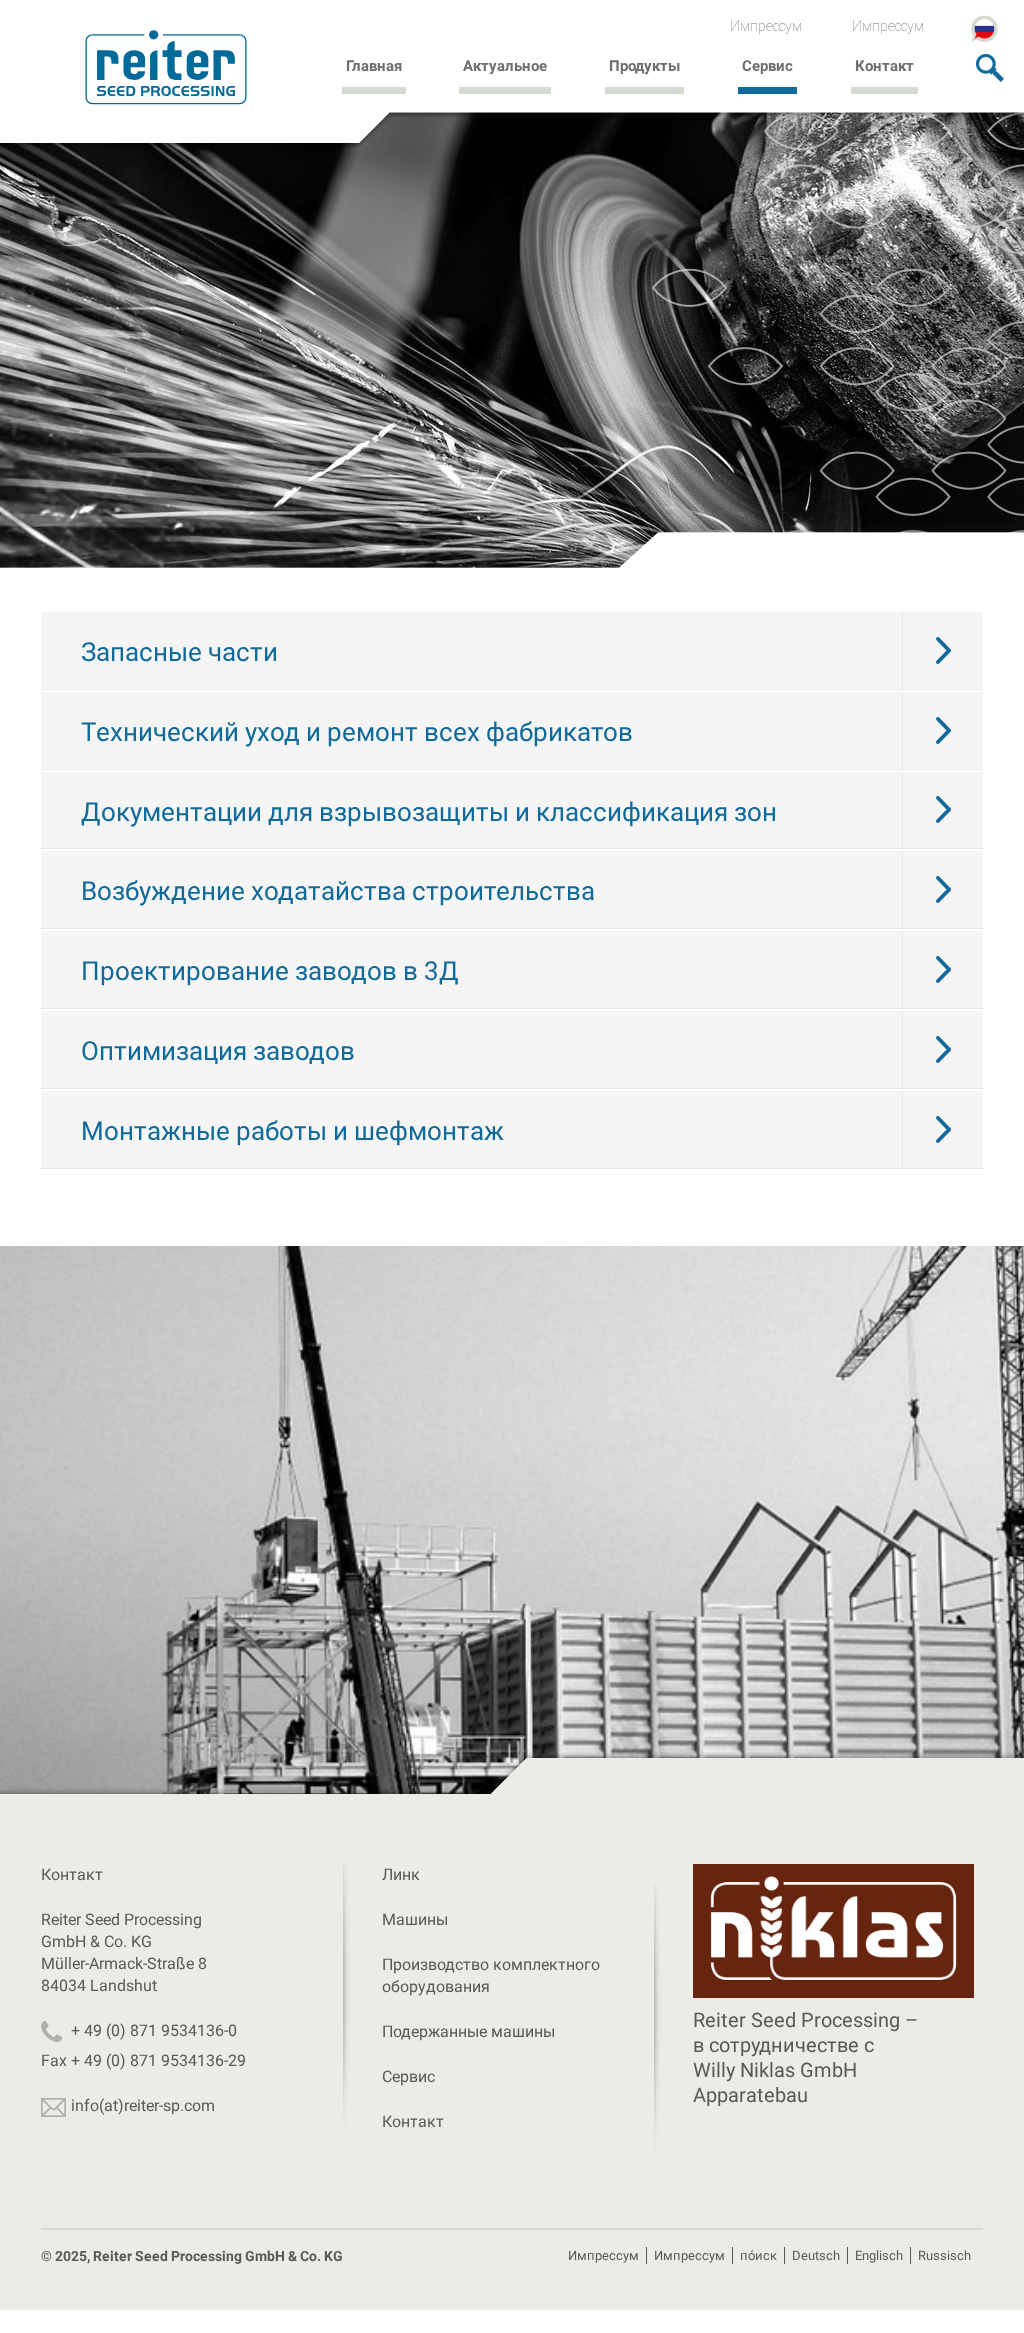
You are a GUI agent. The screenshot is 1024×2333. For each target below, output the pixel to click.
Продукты (644, 66)
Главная (374, 66)
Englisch (879, 2255)
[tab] (512, 651)
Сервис (767, 66)
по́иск (758, 2255)
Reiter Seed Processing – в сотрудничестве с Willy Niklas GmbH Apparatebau (805, 2057)
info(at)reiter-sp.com (143, 2105)
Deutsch (816, 2255)
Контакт (884, 66)
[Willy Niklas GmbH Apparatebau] (833, 1931)
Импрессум (766, 26)
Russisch (944, 2255)
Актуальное (505, 66)
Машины (415, 1919)
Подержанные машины (468, 2031)
